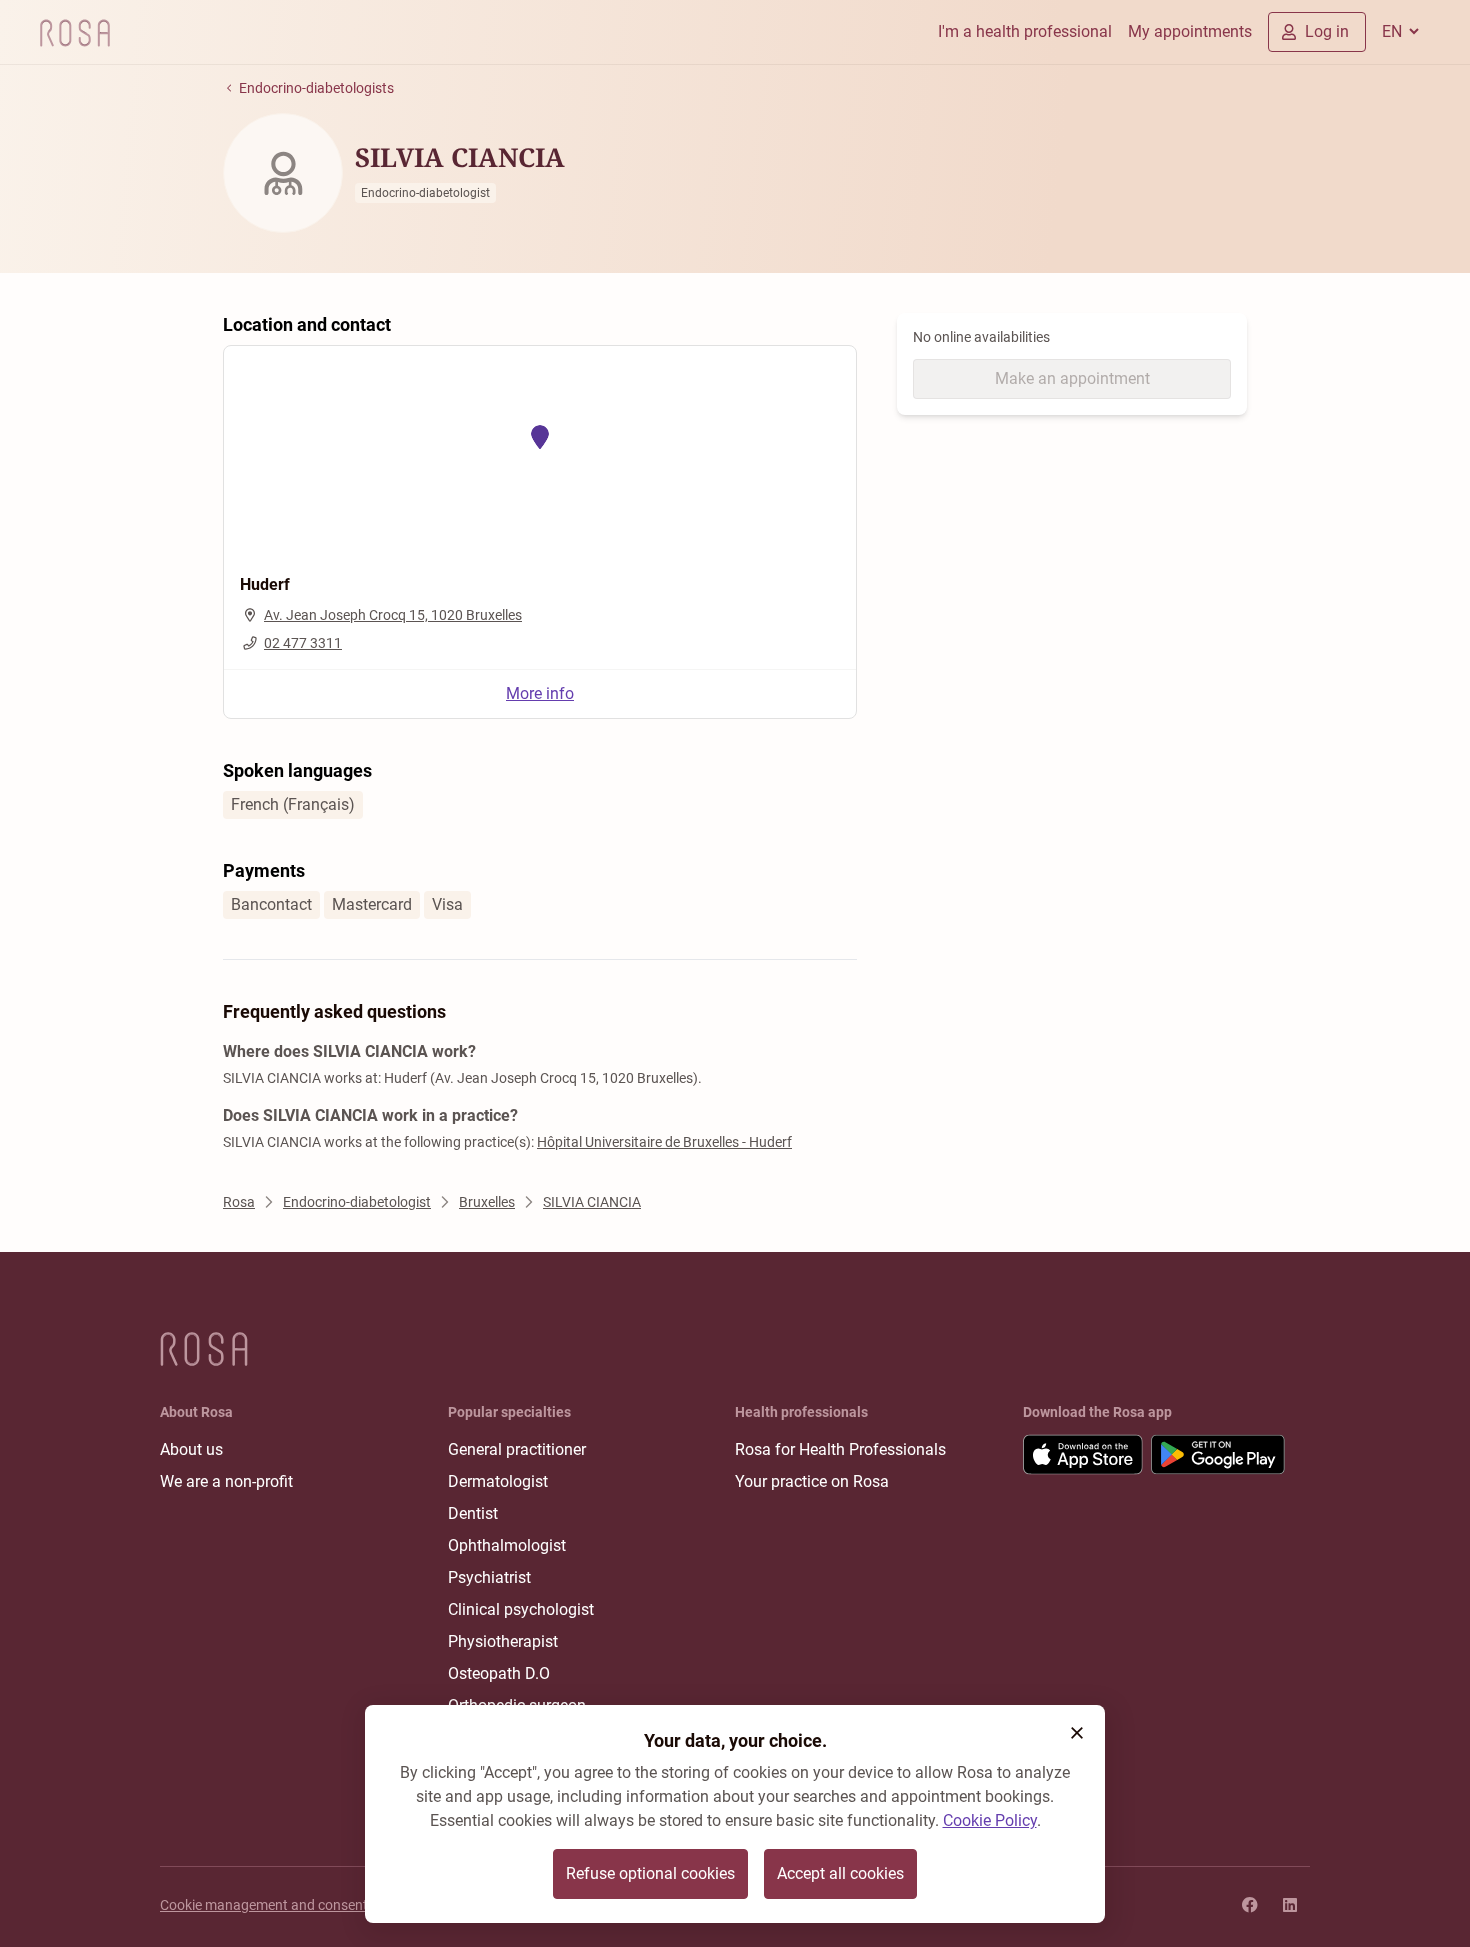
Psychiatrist (489, 1577)
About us (191, 1449)
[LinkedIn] (1290, 1905)
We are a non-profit (226, 1481)
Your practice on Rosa (812, 1481)
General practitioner (517, 1449)
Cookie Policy (990, 1820)
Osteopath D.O (499, 1673)
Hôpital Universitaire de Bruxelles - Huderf (664, 1142)
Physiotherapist (503, 1641)
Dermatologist (498, 1481)
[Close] (1077, 1733)
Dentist (473, 1513)
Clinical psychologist (521, 1609)
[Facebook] (1250, 1905)
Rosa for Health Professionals (840, 1449)
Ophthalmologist (507, 1545)
